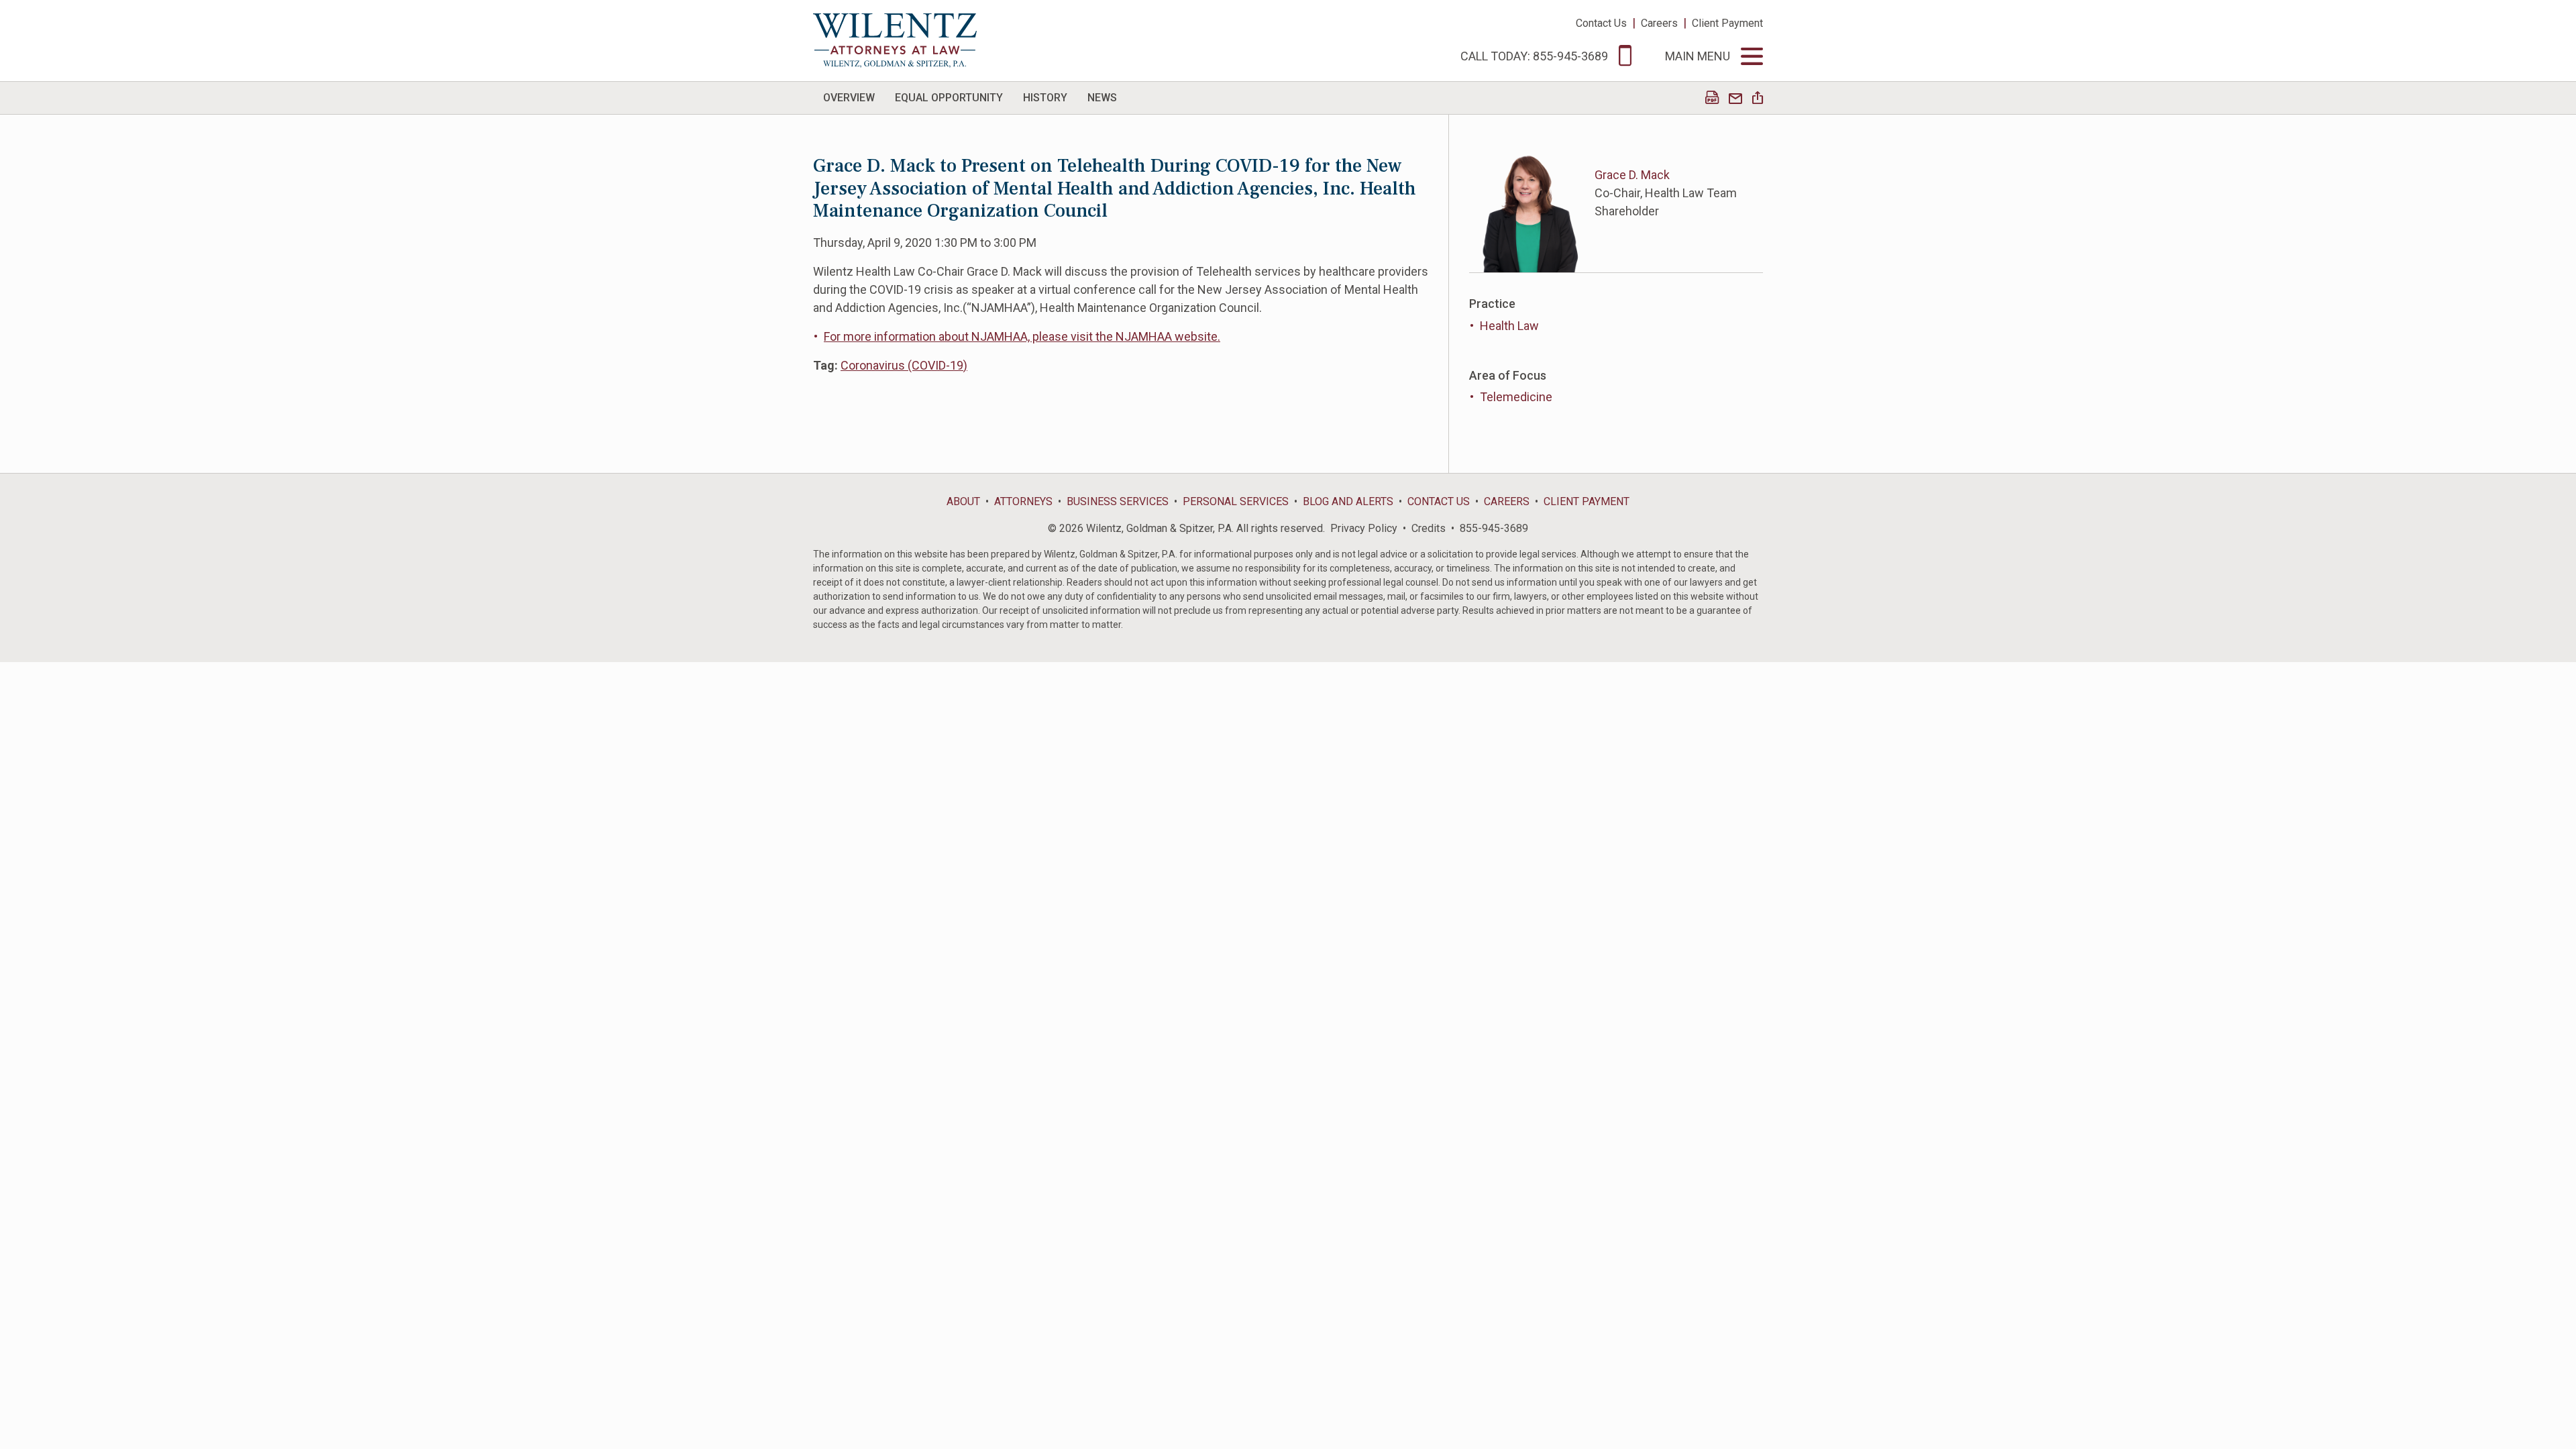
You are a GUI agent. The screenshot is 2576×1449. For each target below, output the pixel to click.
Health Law (1509, 326)
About (963, 501)
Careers (1659, 23)
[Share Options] (1758, 99)
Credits (1429, 528)
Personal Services (1236, 501)
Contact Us (1601, 23)
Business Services (1118, 501)
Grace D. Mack (1632, 175)
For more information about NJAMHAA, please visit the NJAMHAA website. (1022, 336)
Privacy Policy (1364, 528)
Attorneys (1023, 501)
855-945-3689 (1494, 528)
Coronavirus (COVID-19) (904, 365)
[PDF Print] (1712, 99)
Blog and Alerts (1348, 501)
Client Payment (1727, 23)
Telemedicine (1516, 397)
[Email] (1735, 99)
